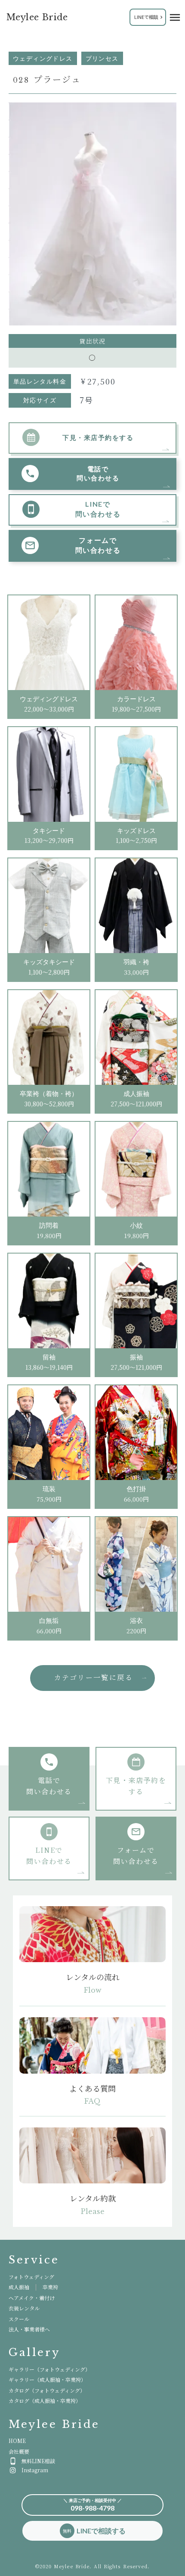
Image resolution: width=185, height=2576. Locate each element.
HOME (17, 2441)
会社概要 (19, 2451)
